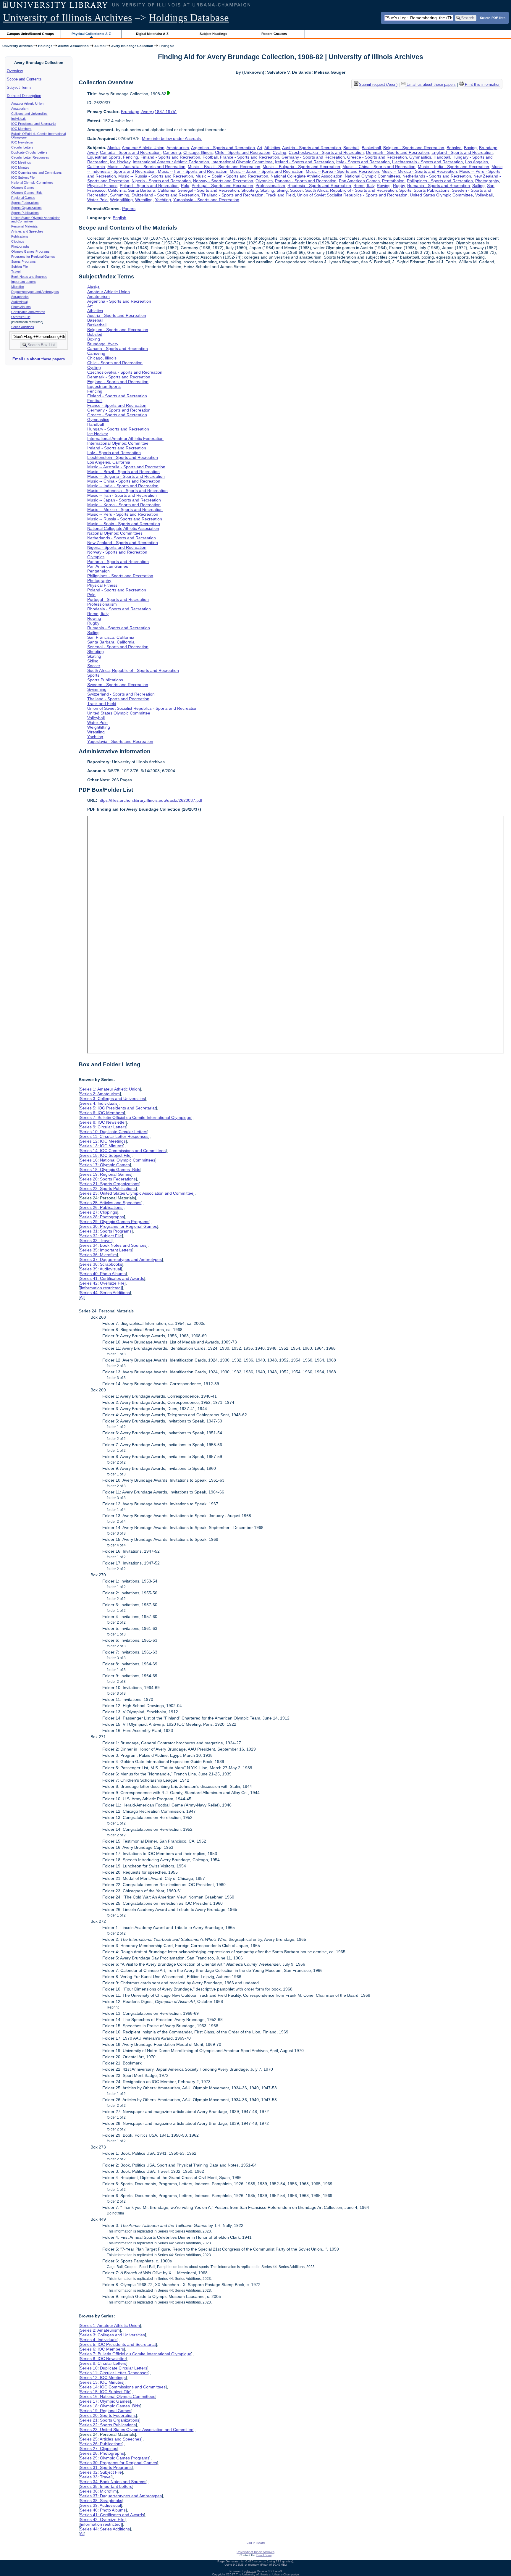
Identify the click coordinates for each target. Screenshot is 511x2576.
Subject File (20, 267)
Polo (185, 186)
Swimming (120, 195)
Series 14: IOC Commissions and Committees (123, 1151)
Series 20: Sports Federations (108, 1179)
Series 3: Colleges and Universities (112, 1099)
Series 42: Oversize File (102, 1283)
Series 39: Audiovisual (100, 1269)
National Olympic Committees (32, 183)
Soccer (296, 190)
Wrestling (144, 200)
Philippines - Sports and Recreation (440, 181)
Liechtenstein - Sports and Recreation (427, 162)
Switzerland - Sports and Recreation (165, 195)
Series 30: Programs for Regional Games (118, 1226)
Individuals (19, 119)
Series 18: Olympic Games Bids (110, 1170)
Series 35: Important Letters (106, 1250)
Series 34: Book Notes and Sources (113, 1245)
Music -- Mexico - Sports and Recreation (419, 171)
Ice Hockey (120, 162)
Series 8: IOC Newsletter (103, 1122)
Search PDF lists (493, 17)
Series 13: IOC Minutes (102, 1146)
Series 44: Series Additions (105, 1293)
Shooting (250, 190)
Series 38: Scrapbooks (101, 1264)
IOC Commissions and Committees (37, 172)
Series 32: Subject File (101, 1236)
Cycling (279, 152)
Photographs (20, 246)
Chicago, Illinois (198, 152)
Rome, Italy (364, 186)
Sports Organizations (26, 208)
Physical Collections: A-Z (91, 34)
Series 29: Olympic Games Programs (115, 1222)
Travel (16, 272)
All (82, 1297)
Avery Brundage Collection (132, 46)
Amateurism (20, 109)
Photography (487, 181)
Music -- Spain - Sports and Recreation (232, 176)
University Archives (17, 46)
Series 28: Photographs (102, 1217)
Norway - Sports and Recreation (223, 181)
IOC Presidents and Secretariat (34, 124)
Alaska (114, 148)
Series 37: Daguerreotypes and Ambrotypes (121, 1259)
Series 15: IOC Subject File (105, 1155)
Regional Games (23, 198)
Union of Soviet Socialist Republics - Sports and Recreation (352, 195)
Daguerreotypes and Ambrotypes (35, 292)
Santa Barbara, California (152, 190)
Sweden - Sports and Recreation (118, 685)
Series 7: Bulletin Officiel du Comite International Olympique (136, 1117)
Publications (20, 236)
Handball (442, 157)
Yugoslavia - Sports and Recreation (206, 200)
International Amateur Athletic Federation (171, 162)
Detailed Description (24, 96)
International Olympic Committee (242, 162)
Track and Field (280, 195)
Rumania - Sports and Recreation (439, 186)
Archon (251, 2571)
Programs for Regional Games (33, 257)
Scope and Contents (24, 79)
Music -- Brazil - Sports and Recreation (224, 167)
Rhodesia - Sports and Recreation (319, 186)
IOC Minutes (20, 167)
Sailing (478, 186)
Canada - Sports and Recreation (130, 152)
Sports (405, 190)
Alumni (100, 46)
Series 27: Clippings (98, 1212)
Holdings (45, 46)
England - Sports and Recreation (462, 152)
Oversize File (21, 317)
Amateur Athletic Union (27, 104)
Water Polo (97, 200)
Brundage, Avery (103, 344)
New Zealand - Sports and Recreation (123, 543)
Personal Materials (25, 226)
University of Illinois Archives (68, 18)
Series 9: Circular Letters (103, 1127)
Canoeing (172, 152)
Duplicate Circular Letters (29, 152)
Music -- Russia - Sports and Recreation (156, 176)
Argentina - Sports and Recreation (223, 148)
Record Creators (274, 34)
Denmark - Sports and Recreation (398, 152)
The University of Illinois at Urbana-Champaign (267, 2574)
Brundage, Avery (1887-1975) (149, 112)
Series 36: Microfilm (98, 1255)
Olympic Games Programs (30, 251)
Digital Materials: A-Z (152, 34)
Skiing (282, 190)
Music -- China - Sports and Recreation (379, 167)
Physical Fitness (102, 186)
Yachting (163, 200)
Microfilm (18, 287)
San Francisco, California (111, 637)
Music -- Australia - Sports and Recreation (146, 167)
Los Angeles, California (109, 462)
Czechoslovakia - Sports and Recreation (326, 152)
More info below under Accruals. (172, 138)
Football (210, 157)
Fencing (131, 157)
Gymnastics (420, 157)
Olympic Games (23, 188)
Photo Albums (21, 307)
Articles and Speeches (27, 231)
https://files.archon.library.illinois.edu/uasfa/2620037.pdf (150, 800)
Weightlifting (121, 200)
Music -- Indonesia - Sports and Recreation (127, 491)
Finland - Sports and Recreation (170, 157)
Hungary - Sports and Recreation (118, 429)
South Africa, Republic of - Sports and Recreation (351, 190)
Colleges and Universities (29, 114)
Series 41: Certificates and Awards (112, 1278)
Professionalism (270, 186)
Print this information (482, 84)
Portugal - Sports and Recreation (222, 186)
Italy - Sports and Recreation (363, 162)
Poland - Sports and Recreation (149, 186)
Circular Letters (22, 147)
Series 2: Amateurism (100, 1094)
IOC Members (21, 129)
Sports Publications (25, 213)
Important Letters (24, 282)
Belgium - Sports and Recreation (414, 148)
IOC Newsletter (22, 142)
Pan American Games (359, 181)
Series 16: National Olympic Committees (118, 1160)
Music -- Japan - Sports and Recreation (267, 171)
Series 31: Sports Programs (106, 1231)
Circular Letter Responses (30, 157)
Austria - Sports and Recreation (312, 148)
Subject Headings (213, 34)
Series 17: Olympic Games (105, 1165)
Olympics (264, 181)
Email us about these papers (39, 359)
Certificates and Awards (28, 312)
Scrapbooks (20, 297)
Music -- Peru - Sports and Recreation (123, 514)
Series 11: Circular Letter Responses (114, 1136)
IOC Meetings (21, 162)
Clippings (18, 241)
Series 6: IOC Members (102, 1113)
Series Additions (23, 327)
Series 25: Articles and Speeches (111, 1203)
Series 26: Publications (101, 1207)
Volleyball (484, 195)
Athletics (272, 148)
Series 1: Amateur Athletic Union (110, 1089)
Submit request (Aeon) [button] (378, 84)
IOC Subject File (23, 178)
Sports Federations (25, 203)
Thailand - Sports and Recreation (232, 195)
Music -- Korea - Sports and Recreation (342, 171)
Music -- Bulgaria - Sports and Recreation (301, 167)
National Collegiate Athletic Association (307, 176)
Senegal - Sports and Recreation (208, 190)
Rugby (399, 186)
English (119, 218)
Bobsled (454, 148)
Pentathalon (393, 181)
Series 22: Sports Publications (108, 1188)
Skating (267, 190)
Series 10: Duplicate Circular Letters (114, 1132)
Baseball (351, 148)
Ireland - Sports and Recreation (304, 162)
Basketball (371, 148)
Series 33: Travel (96, 1241)
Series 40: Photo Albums (103, 1274)
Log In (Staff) (256, 2543)
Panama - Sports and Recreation (306, 181)
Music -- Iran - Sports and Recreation (193, 171)
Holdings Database (189, 18)
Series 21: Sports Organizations (110, 1184)
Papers (129, 209)
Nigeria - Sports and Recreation (161, 181)
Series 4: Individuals (99, 1103)
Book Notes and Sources (29, 277)
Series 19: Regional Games (106, 1174)
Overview (15, 71)
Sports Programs (24, 262)
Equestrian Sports (104, 157)
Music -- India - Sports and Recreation (453, 167)
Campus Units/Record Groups (30, 34)
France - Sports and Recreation (250, 157)
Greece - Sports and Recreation (377, 157)
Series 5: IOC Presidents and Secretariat (118, 1108)
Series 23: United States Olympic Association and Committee (137, 1193)
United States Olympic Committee (441, 195)
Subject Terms (19, 87)
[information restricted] (101, 1288)
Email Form (264, 2555)
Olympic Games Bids (27, 193)
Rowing (384, 186)
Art (260, 148)
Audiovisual (19, 302)
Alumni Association (73, 46)
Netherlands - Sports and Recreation (437, 176)
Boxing (470, 148)
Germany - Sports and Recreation (313, 157)
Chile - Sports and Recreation (243, 152)
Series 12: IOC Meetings (103, 1141)
